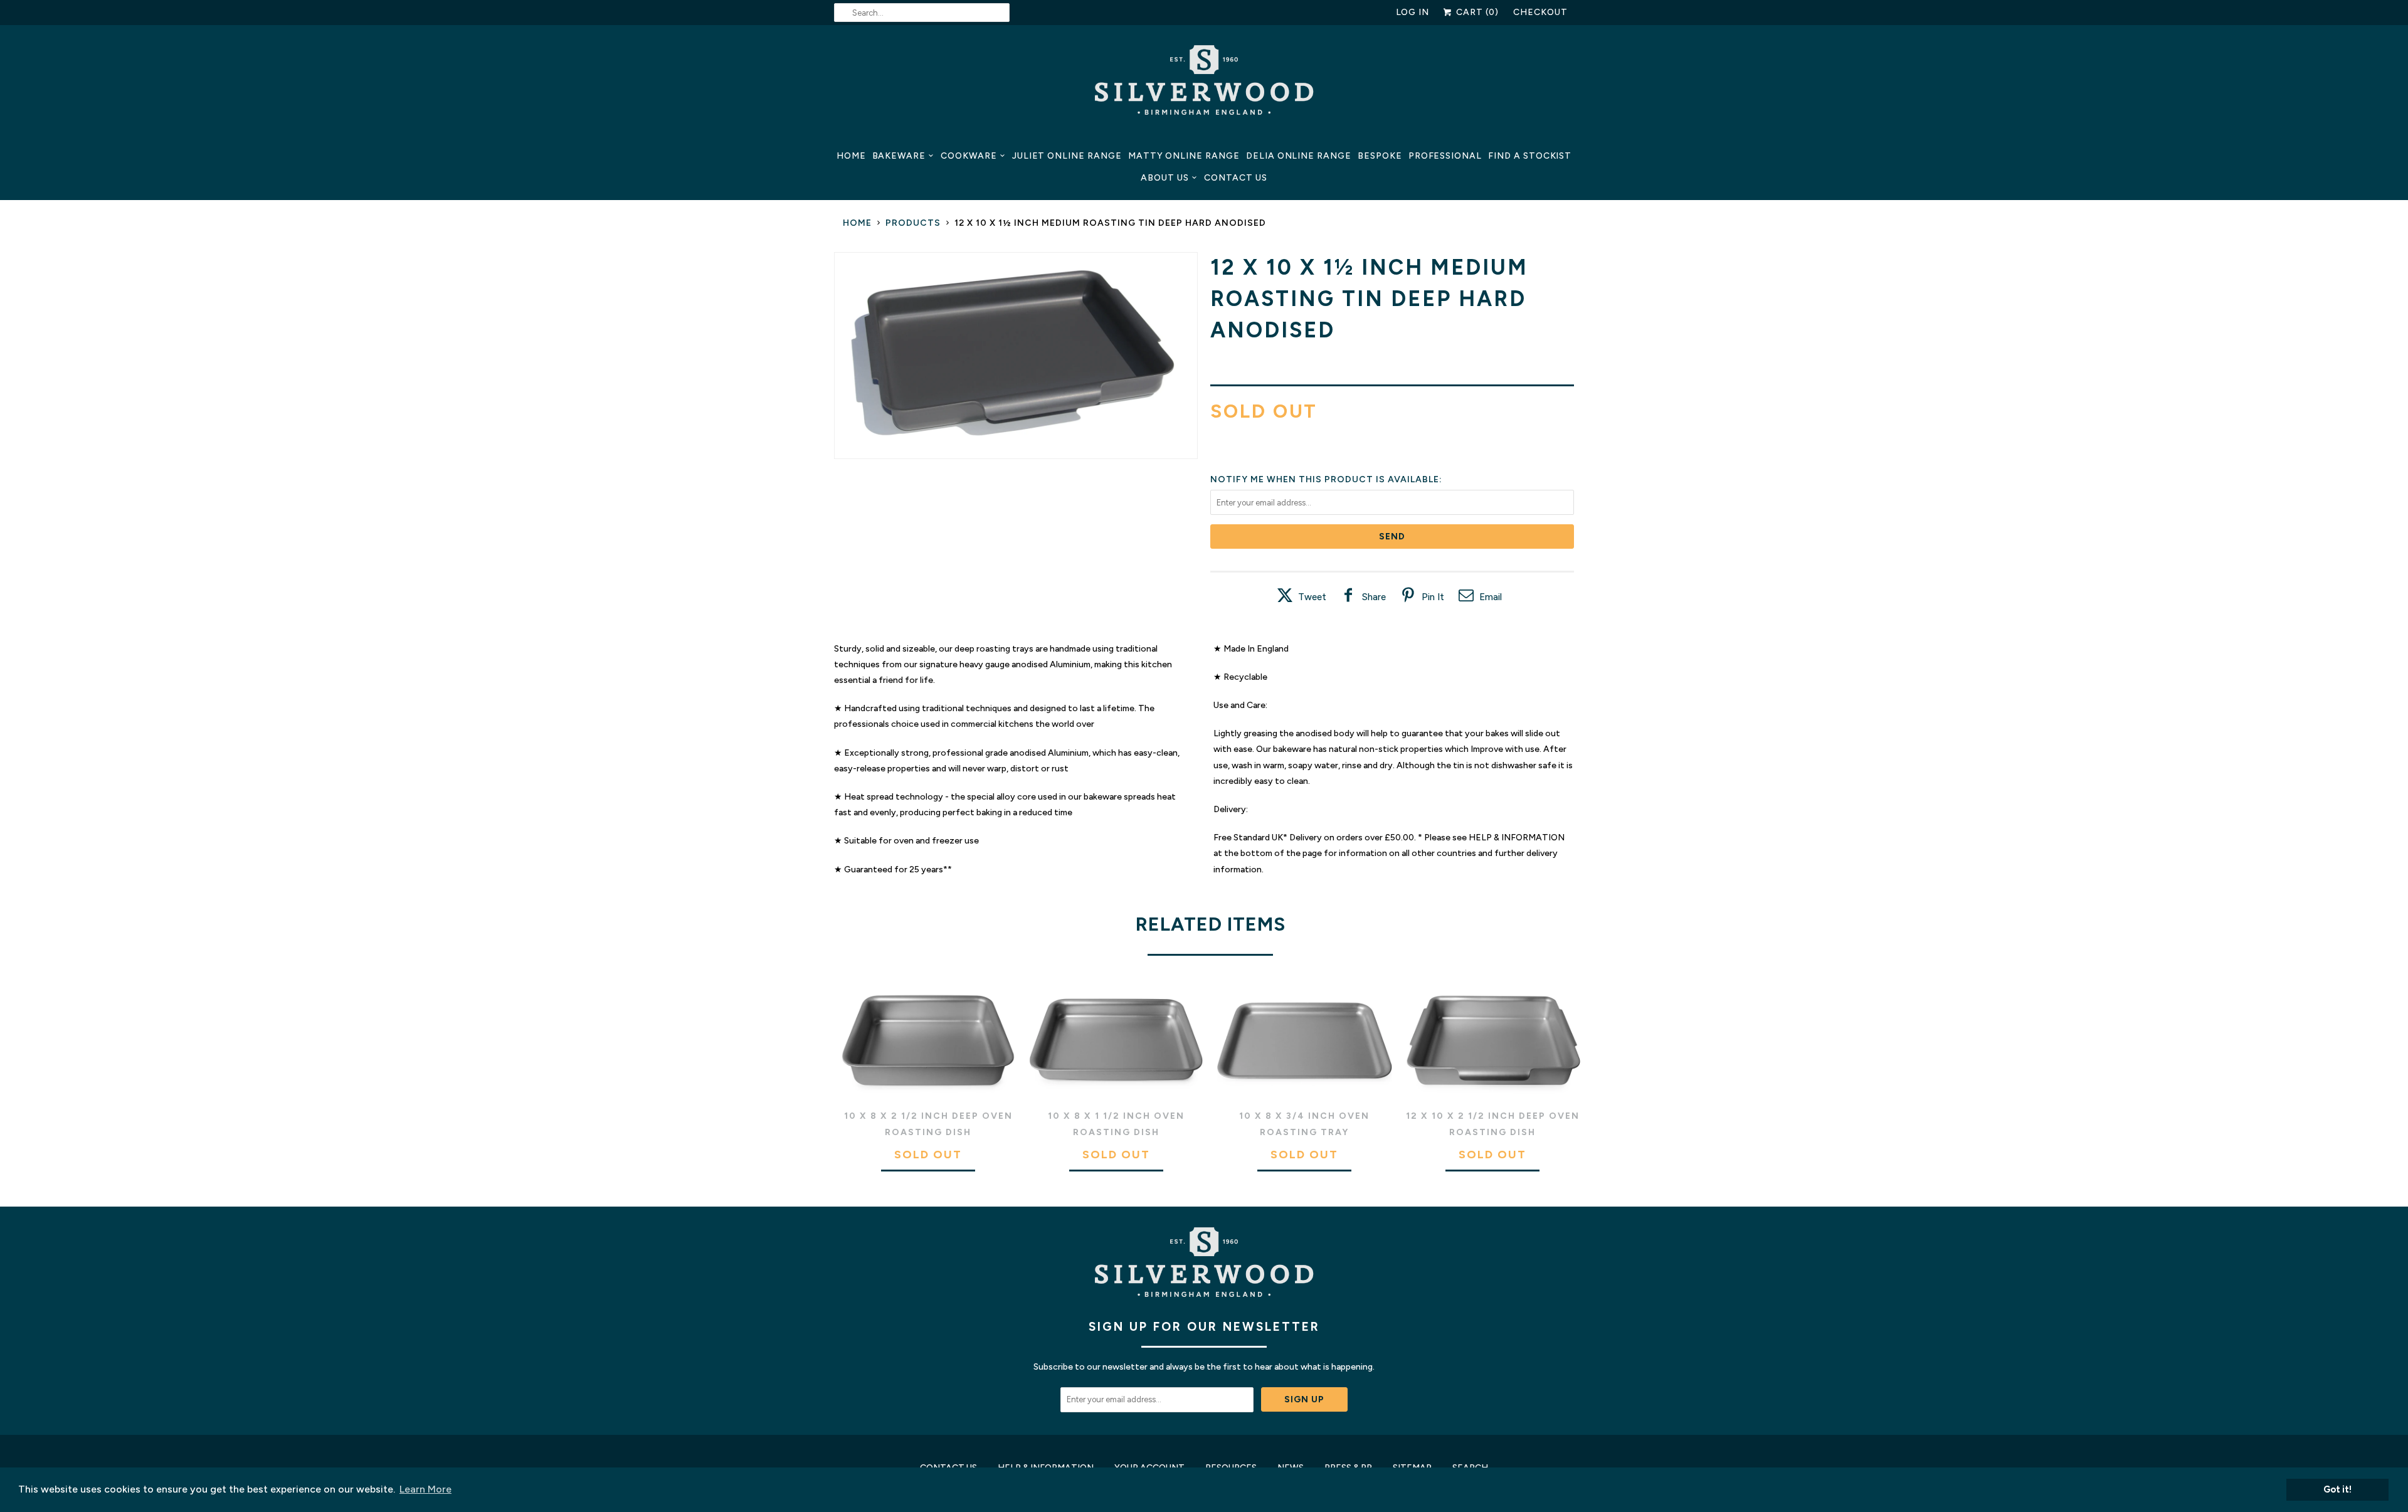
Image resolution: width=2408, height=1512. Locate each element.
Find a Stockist (1530, 156)
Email (1491, 597)
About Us (1165, 178)
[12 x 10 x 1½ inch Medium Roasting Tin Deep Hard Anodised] (1016, 356)
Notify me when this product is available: (1326, 479)
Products (913, 223)
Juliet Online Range (1067, 156)
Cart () (1476, 12)
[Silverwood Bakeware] (1204, 83)
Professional (1445, 156)
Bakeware (899, 156)
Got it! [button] (2337, 1489)
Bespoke (1380, 156)
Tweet (1312, 597)
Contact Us (1236, 178)
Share (1374, 597)
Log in (1413, 12)
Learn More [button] (425, 1489)
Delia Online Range (1299, 156)
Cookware (969, 156)
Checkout (1540, 12)
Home (851, 156)
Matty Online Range (1184, 156)
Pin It (1433, 597)
